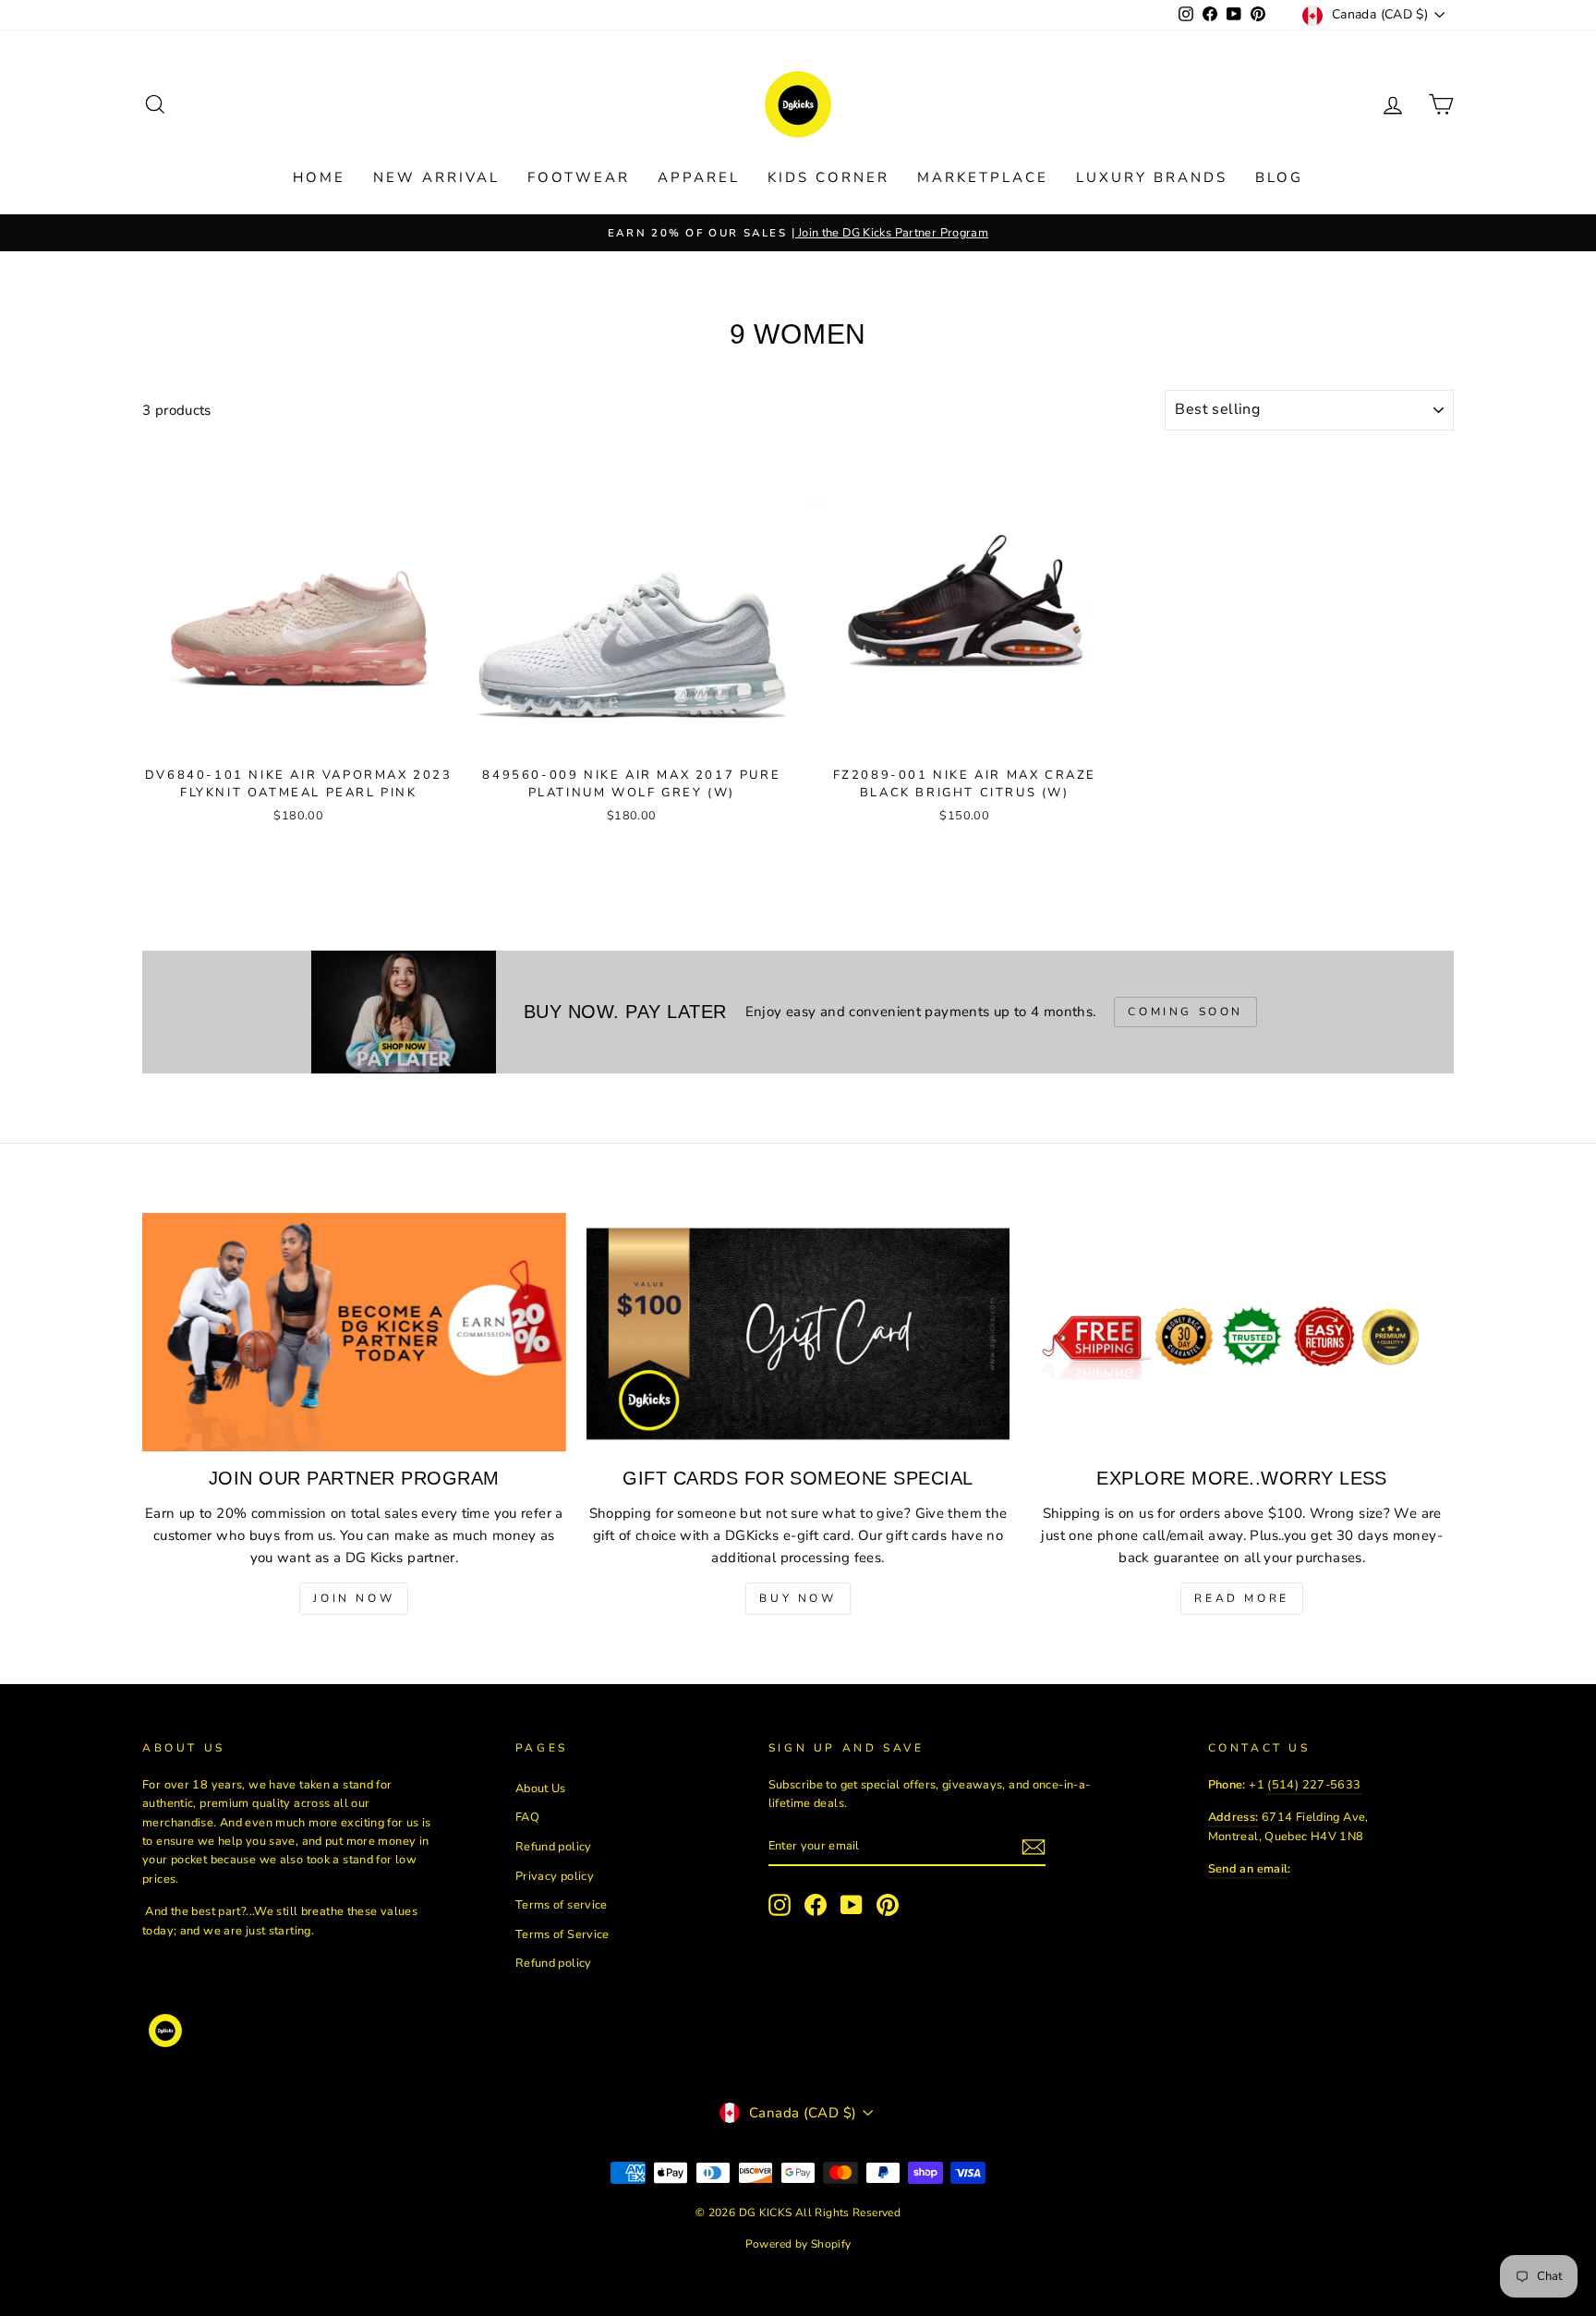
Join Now (354, 1598)
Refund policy (554, 1847)
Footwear (579, 177)
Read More (1241, 1598)
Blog (1279, 177)
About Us (541, 1789)
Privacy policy (555, 1876)
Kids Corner (828, 177)
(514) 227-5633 (1314, 1785)
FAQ (527, 1817)
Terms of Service (562, 1934)
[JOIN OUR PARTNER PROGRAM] (354, 1332)
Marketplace (983, 177)
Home (319, 177)
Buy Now (798, 1598)
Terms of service (562, 1905)
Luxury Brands (1152, 177)
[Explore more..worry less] (1242, 1332)
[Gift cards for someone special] (798, 1332)
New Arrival (436, 177)
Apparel (699, 177)
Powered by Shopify (798, 2244)
